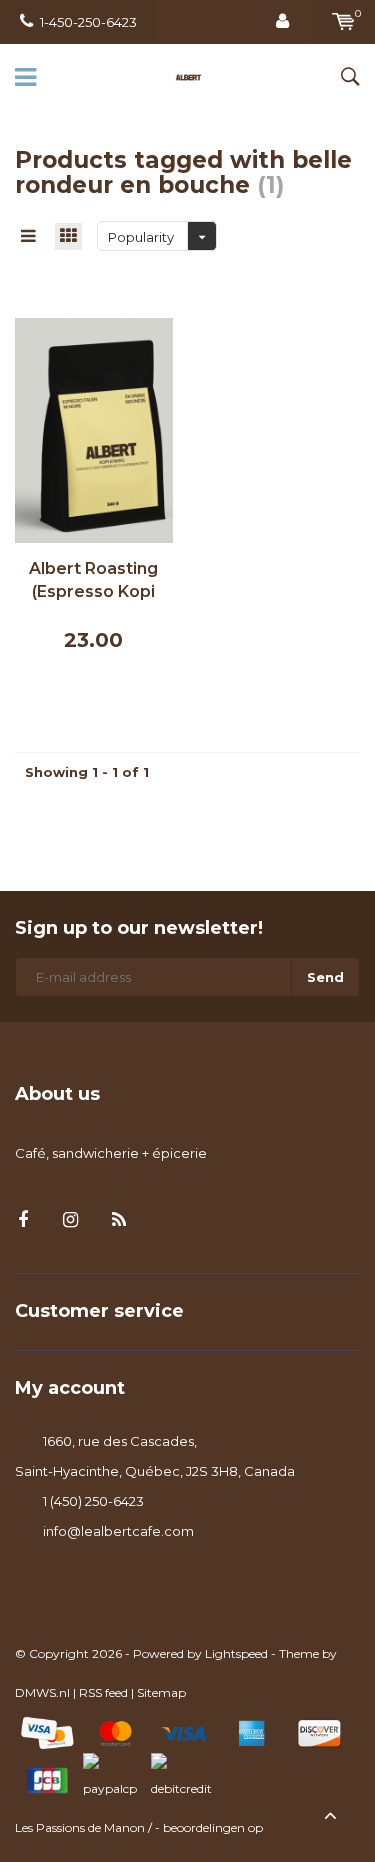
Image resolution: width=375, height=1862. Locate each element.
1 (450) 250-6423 (93, 1501)
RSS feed (103, 1692)
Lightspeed (236, 1653)
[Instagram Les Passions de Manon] (70, 1220)
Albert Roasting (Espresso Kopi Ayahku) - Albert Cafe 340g (94, 581)
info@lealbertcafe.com (118, 1531)
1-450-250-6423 (88, 22)
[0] (343, 22)
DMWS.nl (42, 1692)
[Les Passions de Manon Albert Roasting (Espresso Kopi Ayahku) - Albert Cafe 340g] (94, 429)
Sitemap (161, 1692)
